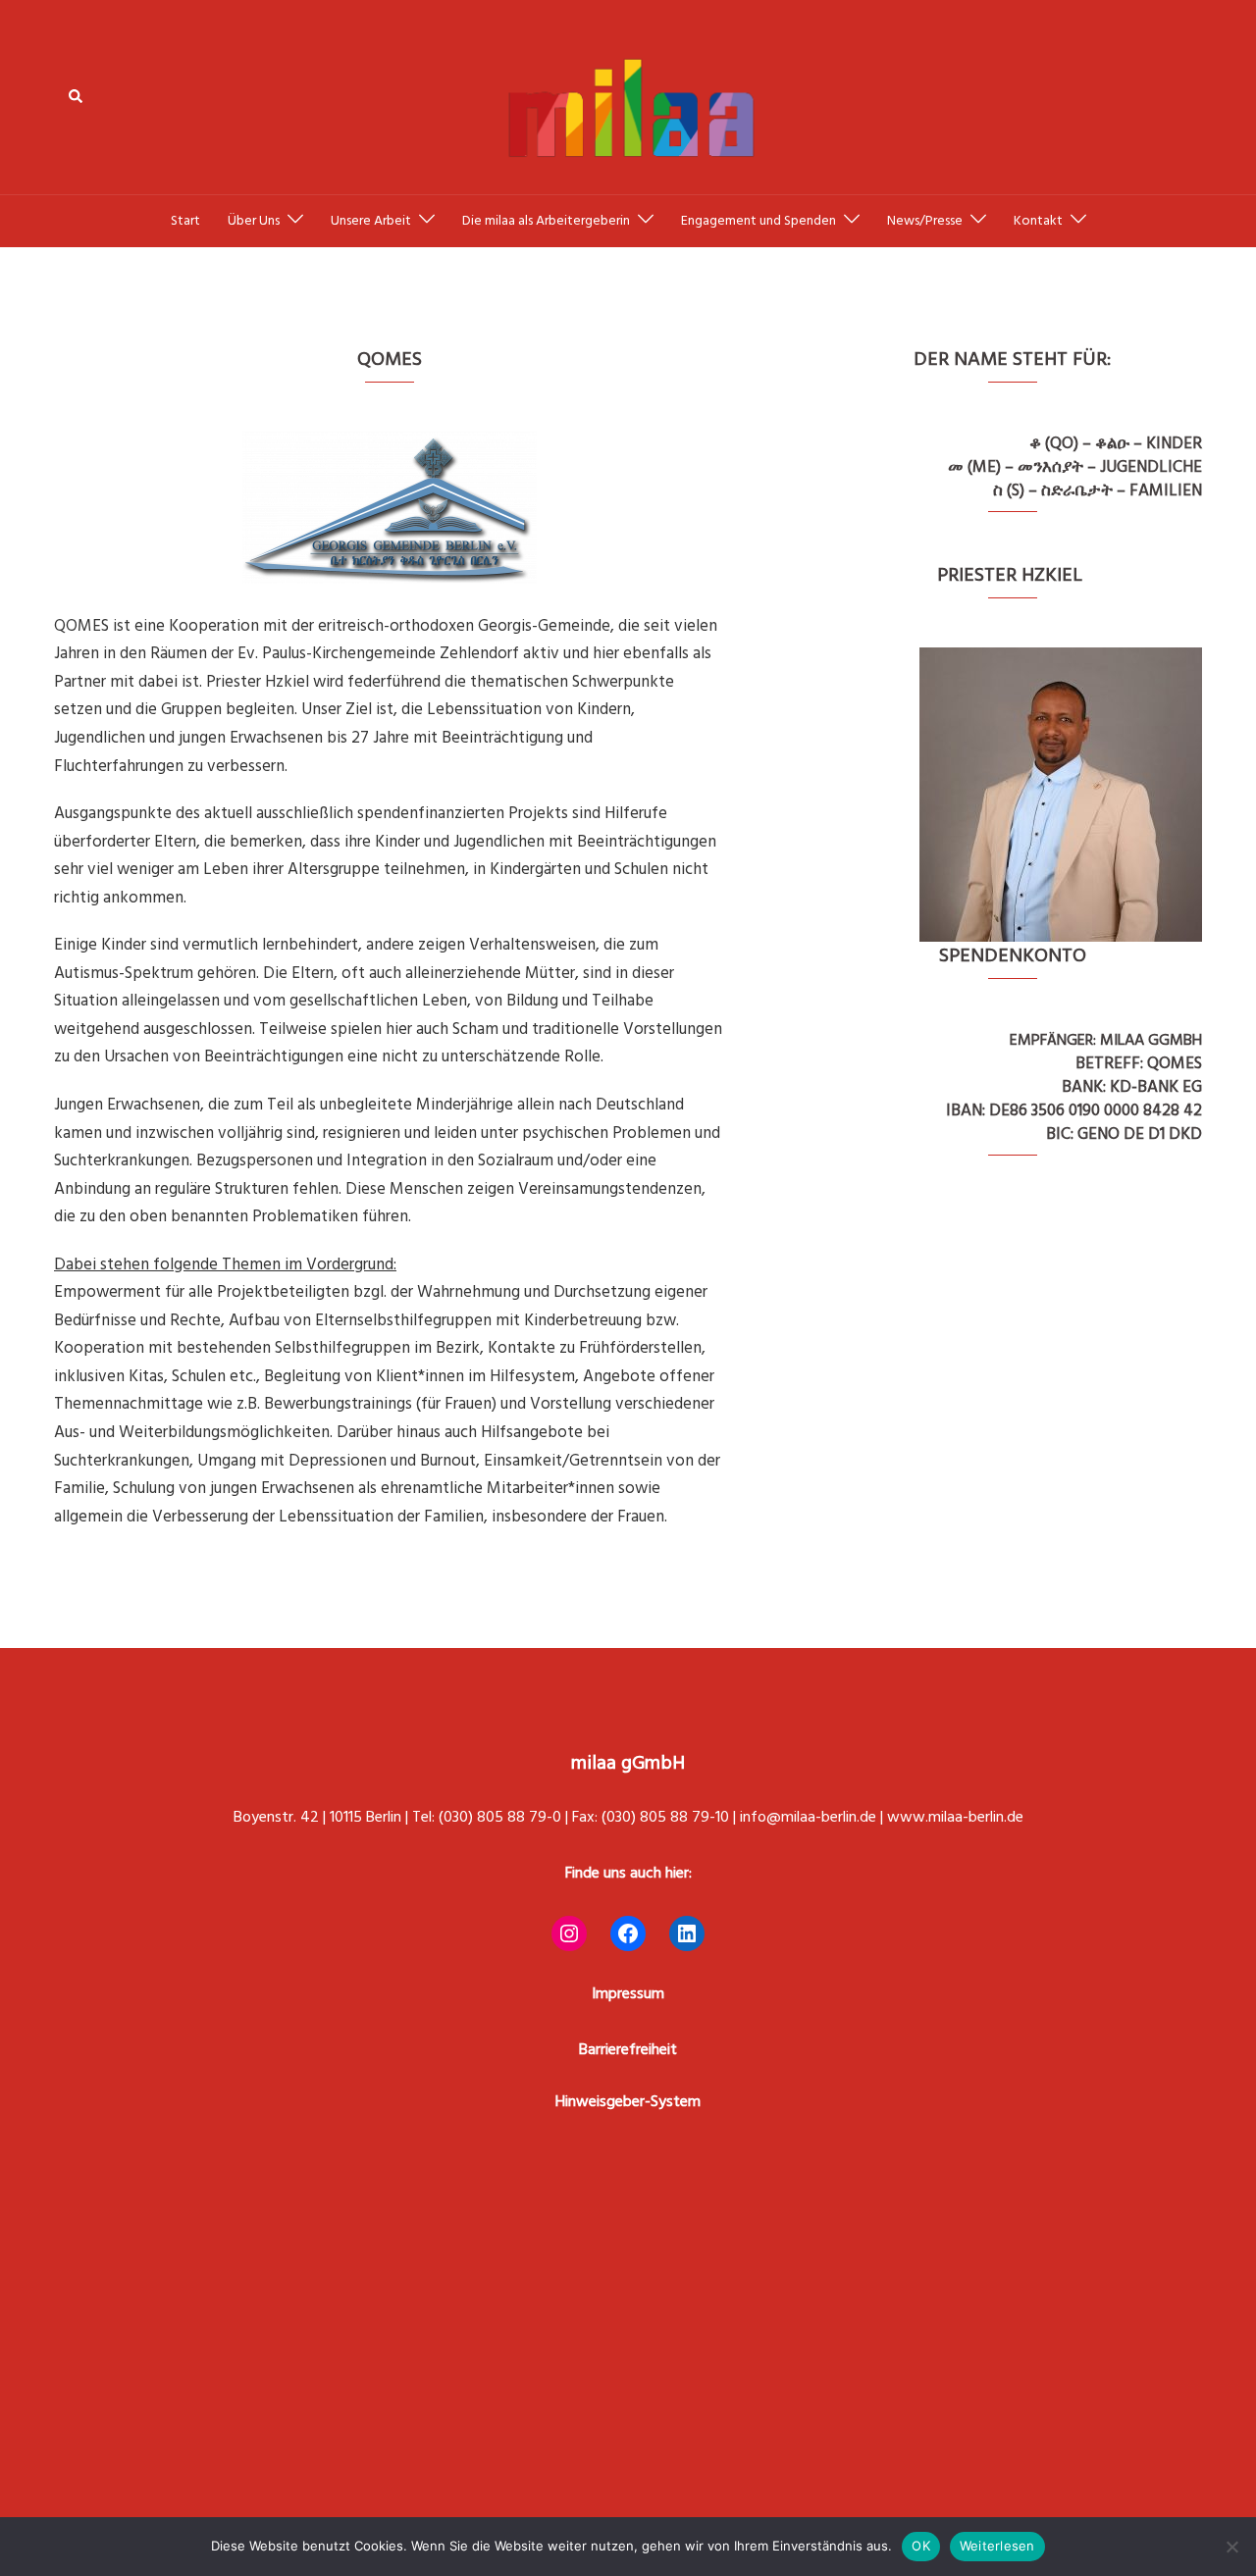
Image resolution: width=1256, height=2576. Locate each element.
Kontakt (1038, 221)
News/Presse (925, 221)
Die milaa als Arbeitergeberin (546, 221)
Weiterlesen (997, 2546)
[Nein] (1231, 2547)
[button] (77, 97)
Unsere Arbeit (371, 221)
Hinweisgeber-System (628, 2101)
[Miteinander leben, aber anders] (628, 96)
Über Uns (254, 221)
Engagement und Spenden (759, 221)
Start (185, 221)
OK (921, 2546)
